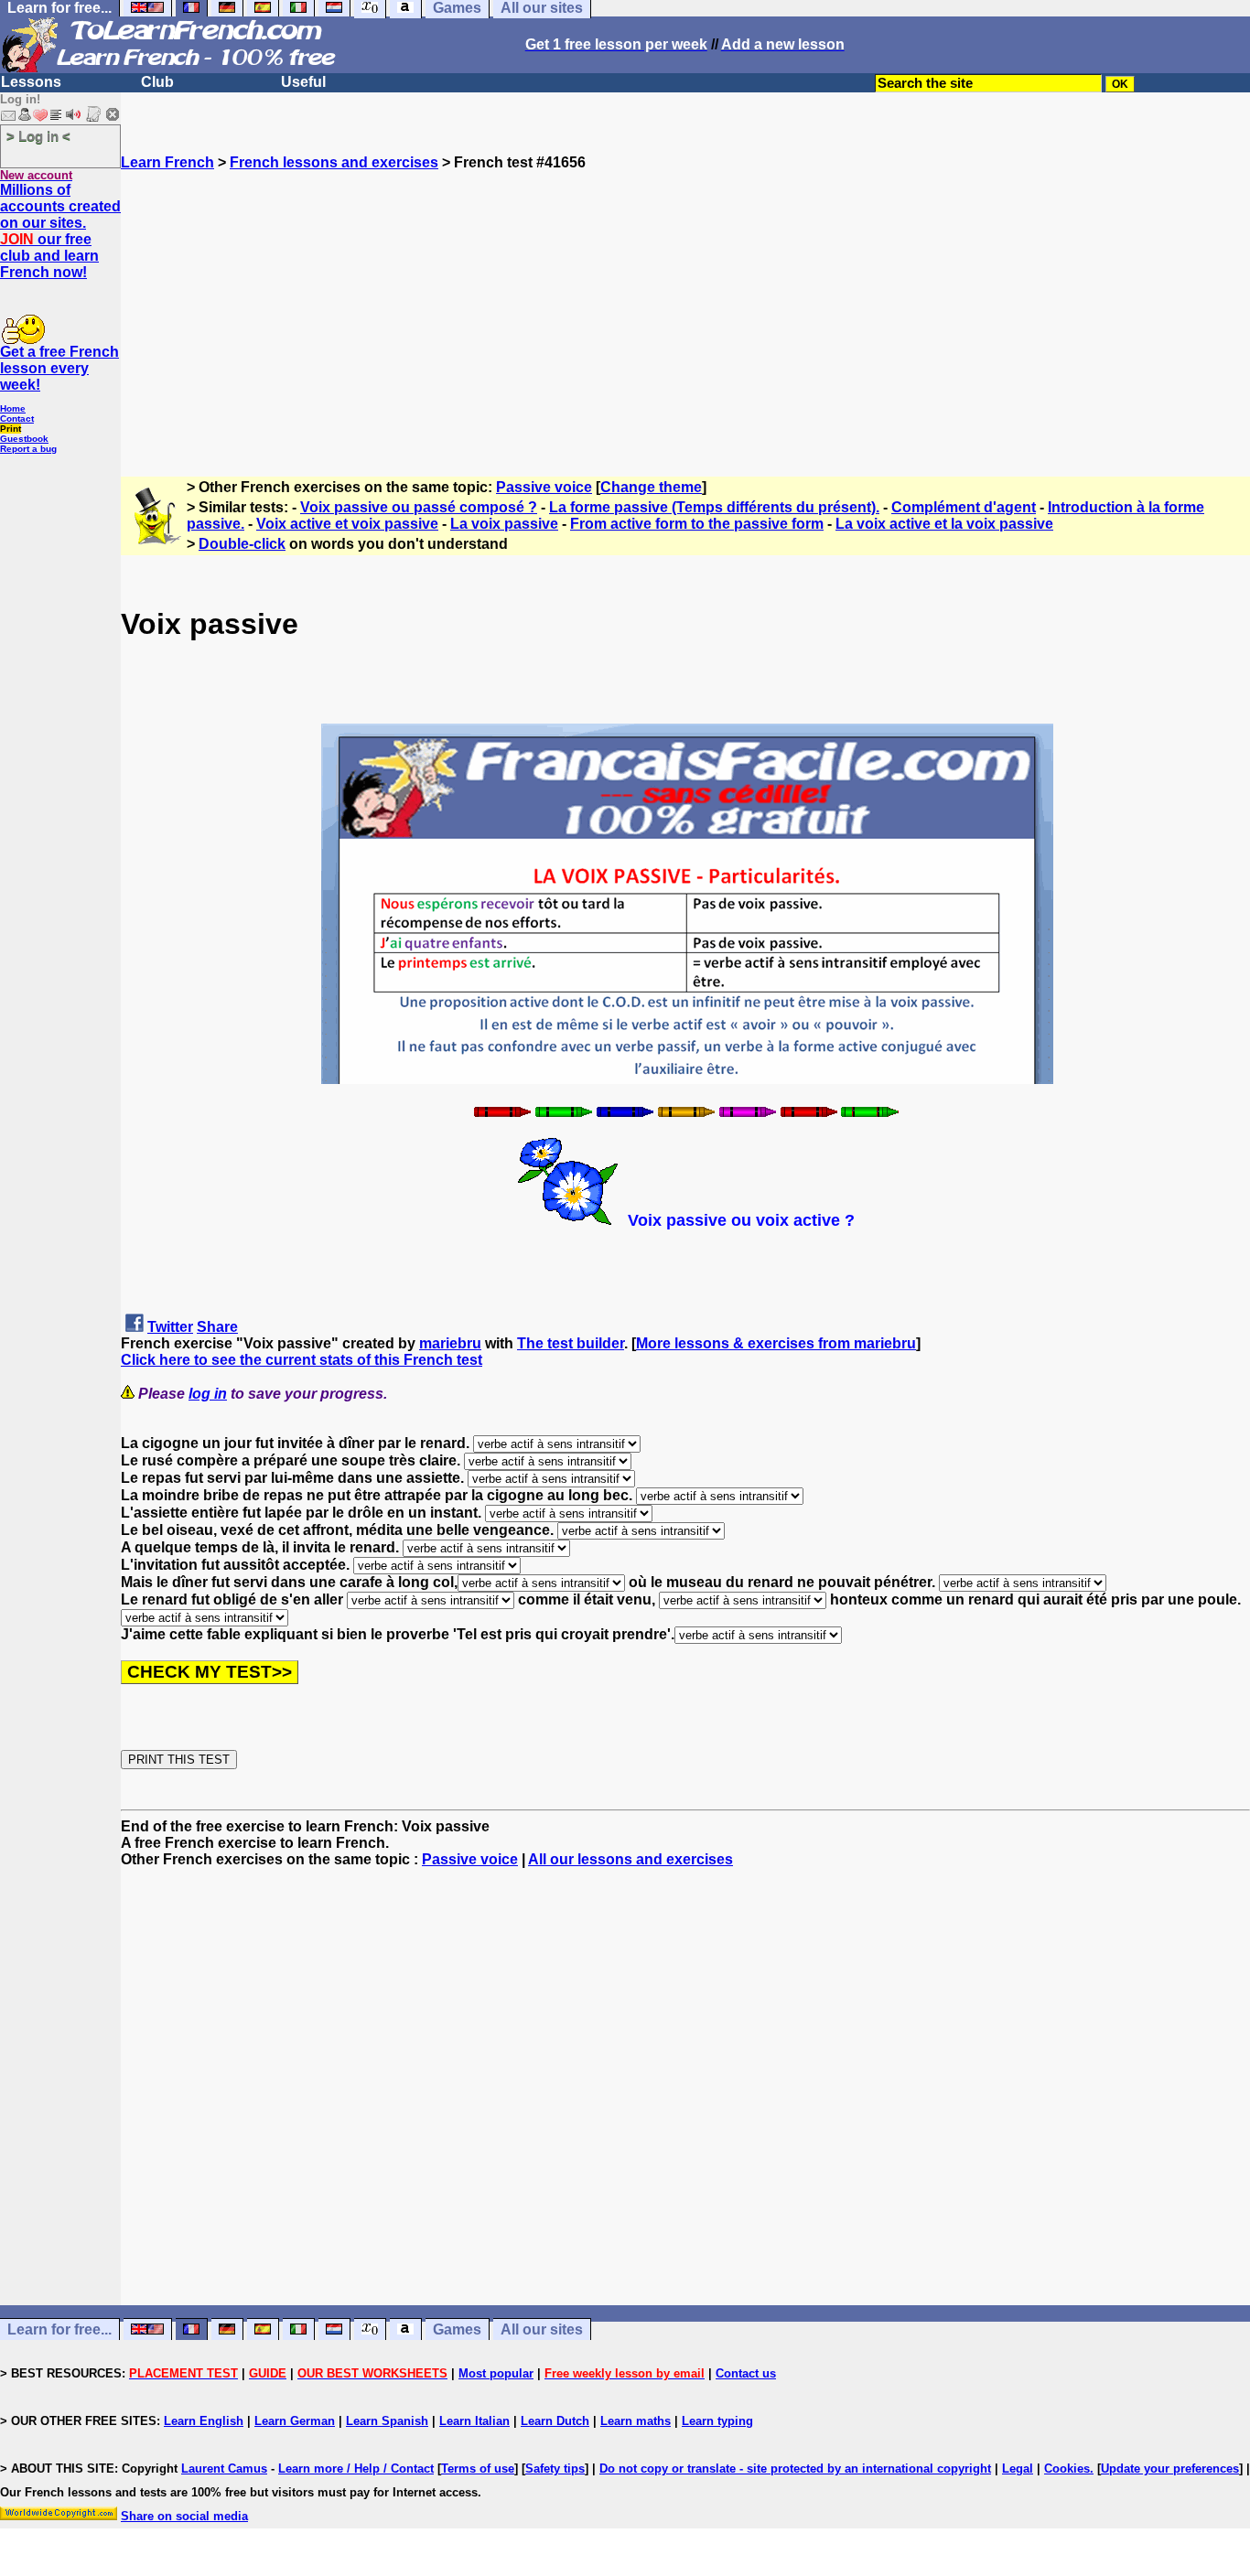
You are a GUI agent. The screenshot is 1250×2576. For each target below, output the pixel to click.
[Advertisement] (685, 299)
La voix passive (504, 524)
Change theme (651, 487)
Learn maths (636, 2421)
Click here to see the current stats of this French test (302, 1360)
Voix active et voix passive (347, 524)
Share (217, 1327)
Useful (303, 82)
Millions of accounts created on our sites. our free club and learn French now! (60, 231)
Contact (17, 419)
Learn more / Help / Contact (356, 2469)
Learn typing (717, 2421)
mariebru (450, 1343)
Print (11, 429)
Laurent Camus (224, 2469)
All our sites (542, 2329)
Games (457, 2329)
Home (13, 408)
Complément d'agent (964, 507)
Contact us (746, 2373)
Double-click (242, 544)
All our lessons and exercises (630, 1859)
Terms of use (478, 2469)
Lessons (31, 82)
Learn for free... (59, 2329)
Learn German (295, 2421)
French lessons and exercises (334, 162)
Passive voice (544, 487)
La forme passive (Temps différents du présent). (714, 507)
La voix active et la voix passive (944, 524)
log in (208, 1394)
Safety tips (555, 2469)
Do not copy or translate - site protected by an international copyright (795, 2469)
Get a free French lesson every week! (59, 368)
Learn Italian (474, 2421)
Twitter (170, 1327)
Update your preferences (1170, 2469)
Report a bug (28, 449)
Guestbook (24, 439)
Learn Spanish (387, 2421)
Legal (1018, 2469)
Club (157, 82)
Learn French (167, 162)
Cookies (1067, 2469)
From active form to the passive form (697, 524)
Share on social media (184, 2516)
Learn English (204, 2421)
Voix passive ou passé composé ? (419, 507)
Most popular (496, 2373)
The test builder (571, 1343)
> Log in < (38, 136)
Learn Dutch (555, 2421)
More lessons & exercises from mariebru (776, 1343)
